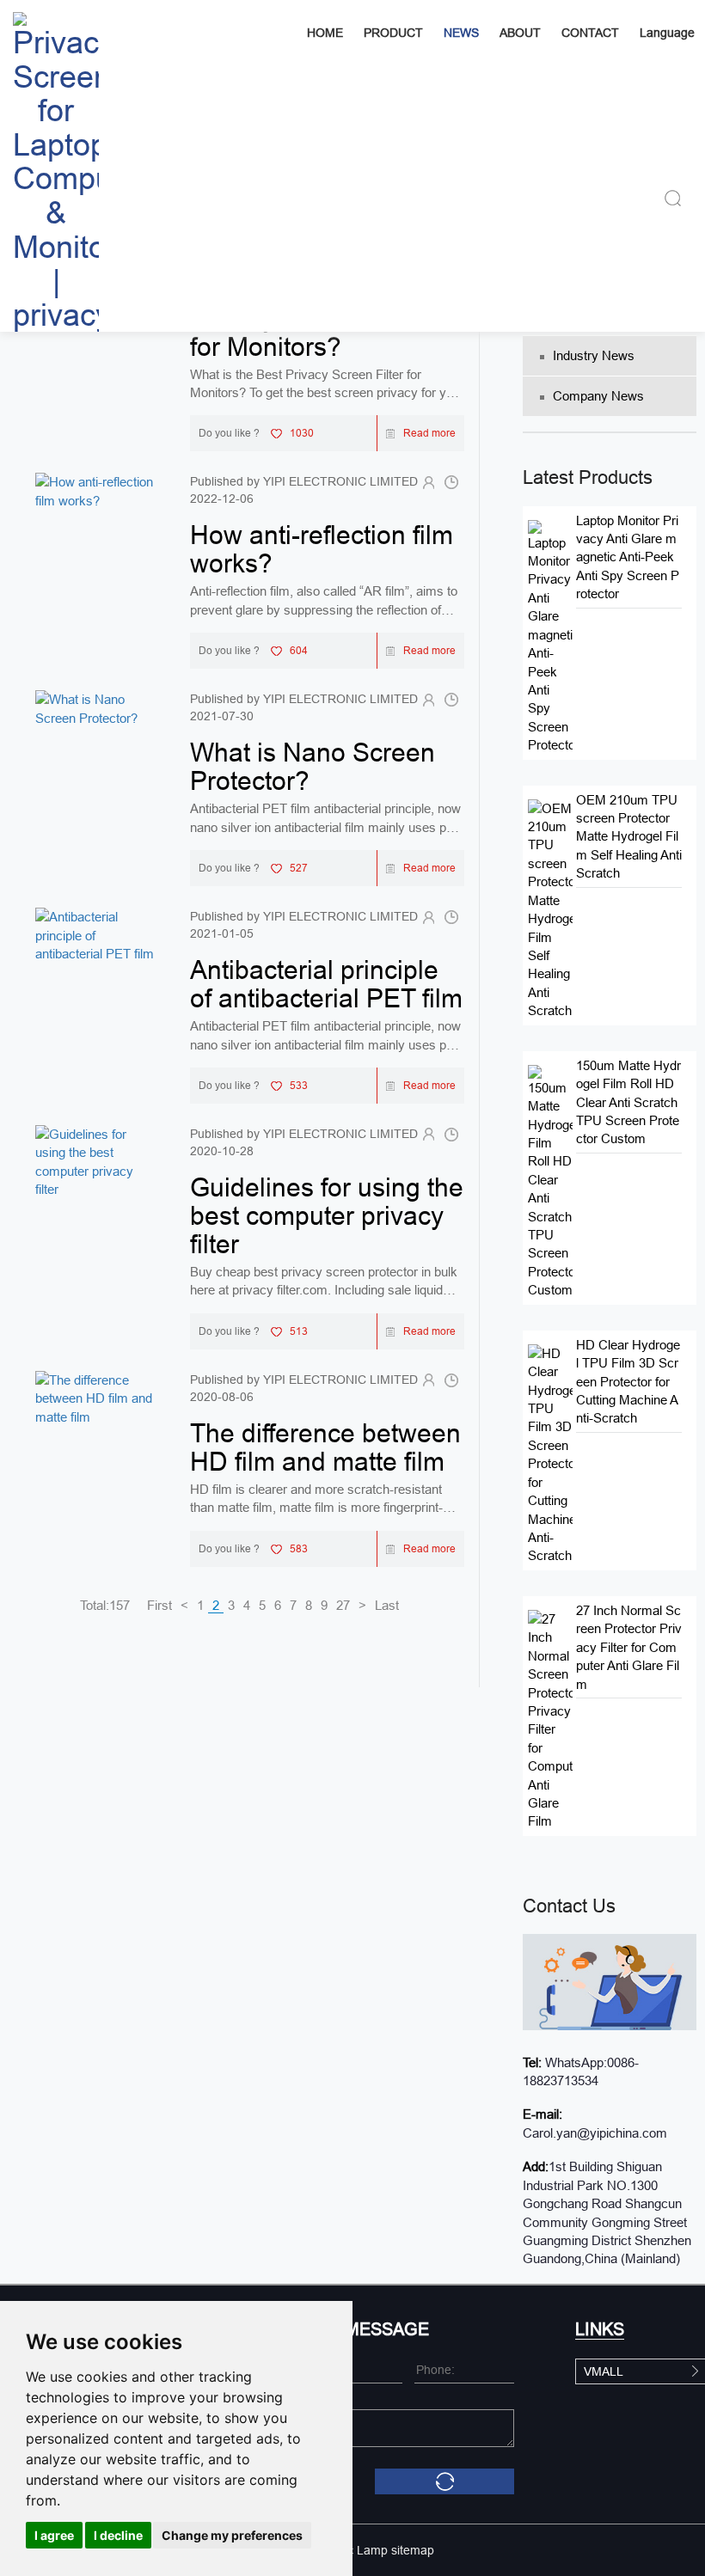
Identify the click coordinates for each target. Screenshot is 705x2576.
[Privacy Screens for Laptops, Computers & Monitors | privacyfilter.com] (56, 166)
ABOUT (520, 33)
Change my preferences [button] (232, 2535)
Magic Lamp (354, 2550)
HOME (325, 33)
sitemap (413, 2550)
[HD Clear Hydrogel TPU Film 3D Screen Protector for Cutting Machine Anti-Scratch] (550, 1453)
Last (387, 1605)
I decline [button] (118, 2535)
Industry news (594, 355)
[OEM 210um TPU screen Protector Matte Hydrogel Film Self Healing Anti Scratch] (550, 908)
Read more (429, 433)
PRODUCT (393, 33)
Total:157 (105, 1605)
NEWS (461, 33)
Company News (598, 396)
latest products (588, 477)
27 (343, 1605)
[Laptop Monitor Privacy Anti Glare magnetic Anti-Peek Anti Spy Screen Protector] (550, 636)
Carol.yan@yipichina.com (595, 2133)
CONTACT (590, 33)
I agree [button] (54, 2535)
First (159, 1605)
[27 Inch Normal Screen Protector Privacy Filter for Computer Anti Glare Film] (550, 1719)
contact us (569, 1906)
